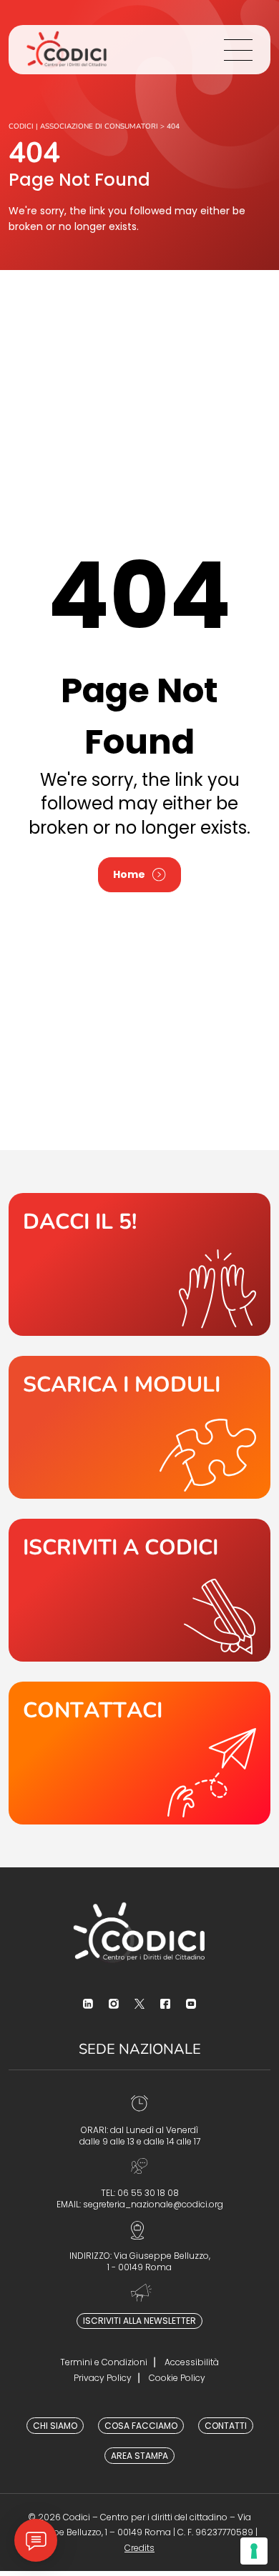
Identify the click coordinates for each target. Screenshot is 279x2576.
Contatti (226, 2426)
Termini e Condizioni (104, 2362)
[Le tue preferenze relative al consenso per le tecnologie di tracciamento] (254, 2551)
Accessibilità (192, 2362)
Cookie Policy (177, 2378)
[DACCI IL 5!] (139, 1264)
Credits (139, 2548)
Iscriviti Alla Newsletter (139, 2321)
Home (129, 874)
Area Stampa (139, 2456)
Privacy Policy (103, 2378)
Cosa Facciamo (141, 2426)
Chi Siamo (55, 2426)
